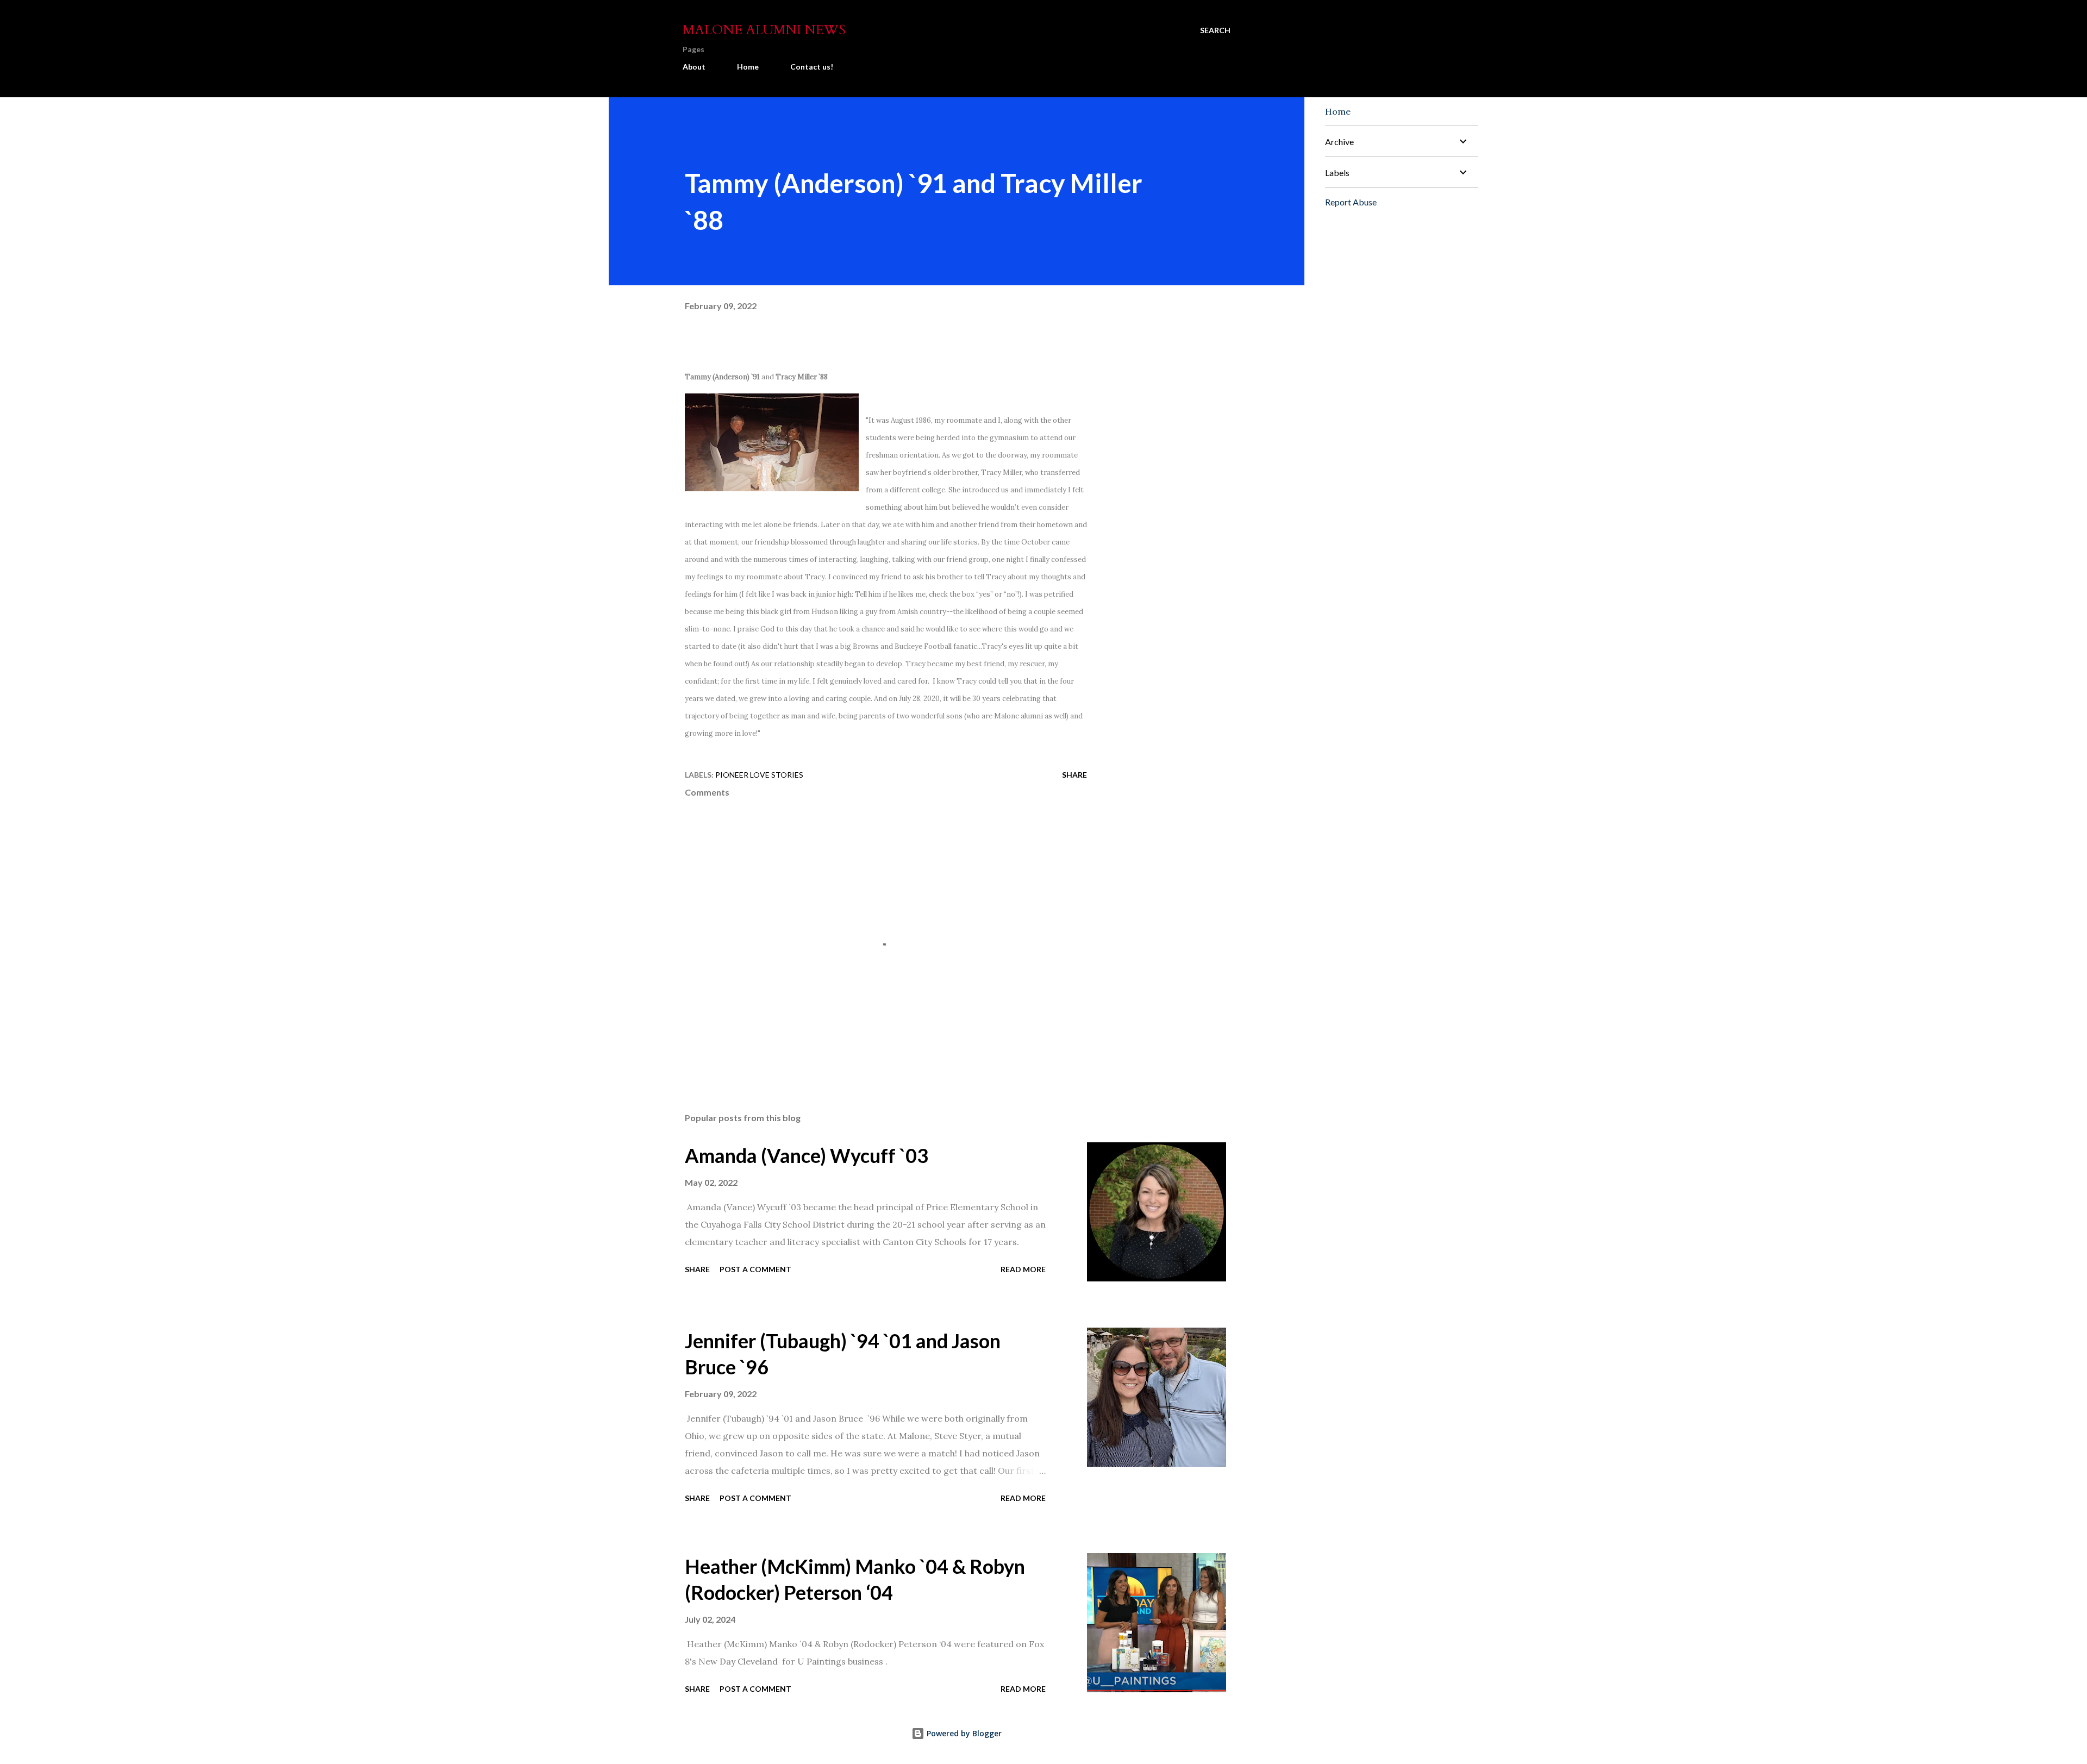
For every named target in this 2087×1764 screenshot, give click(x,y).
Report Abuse (1351, 202)
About (694, 67)
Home (748, 67)
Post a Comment (755, 1269)
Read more (1023, 1269)
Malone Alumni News (764, 30)
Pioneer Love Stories (759, 775)
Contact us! (812, 67)
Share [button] (1074, 775)
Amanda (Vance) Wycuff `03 (807, 1155)
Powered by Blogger (963, 1733)
